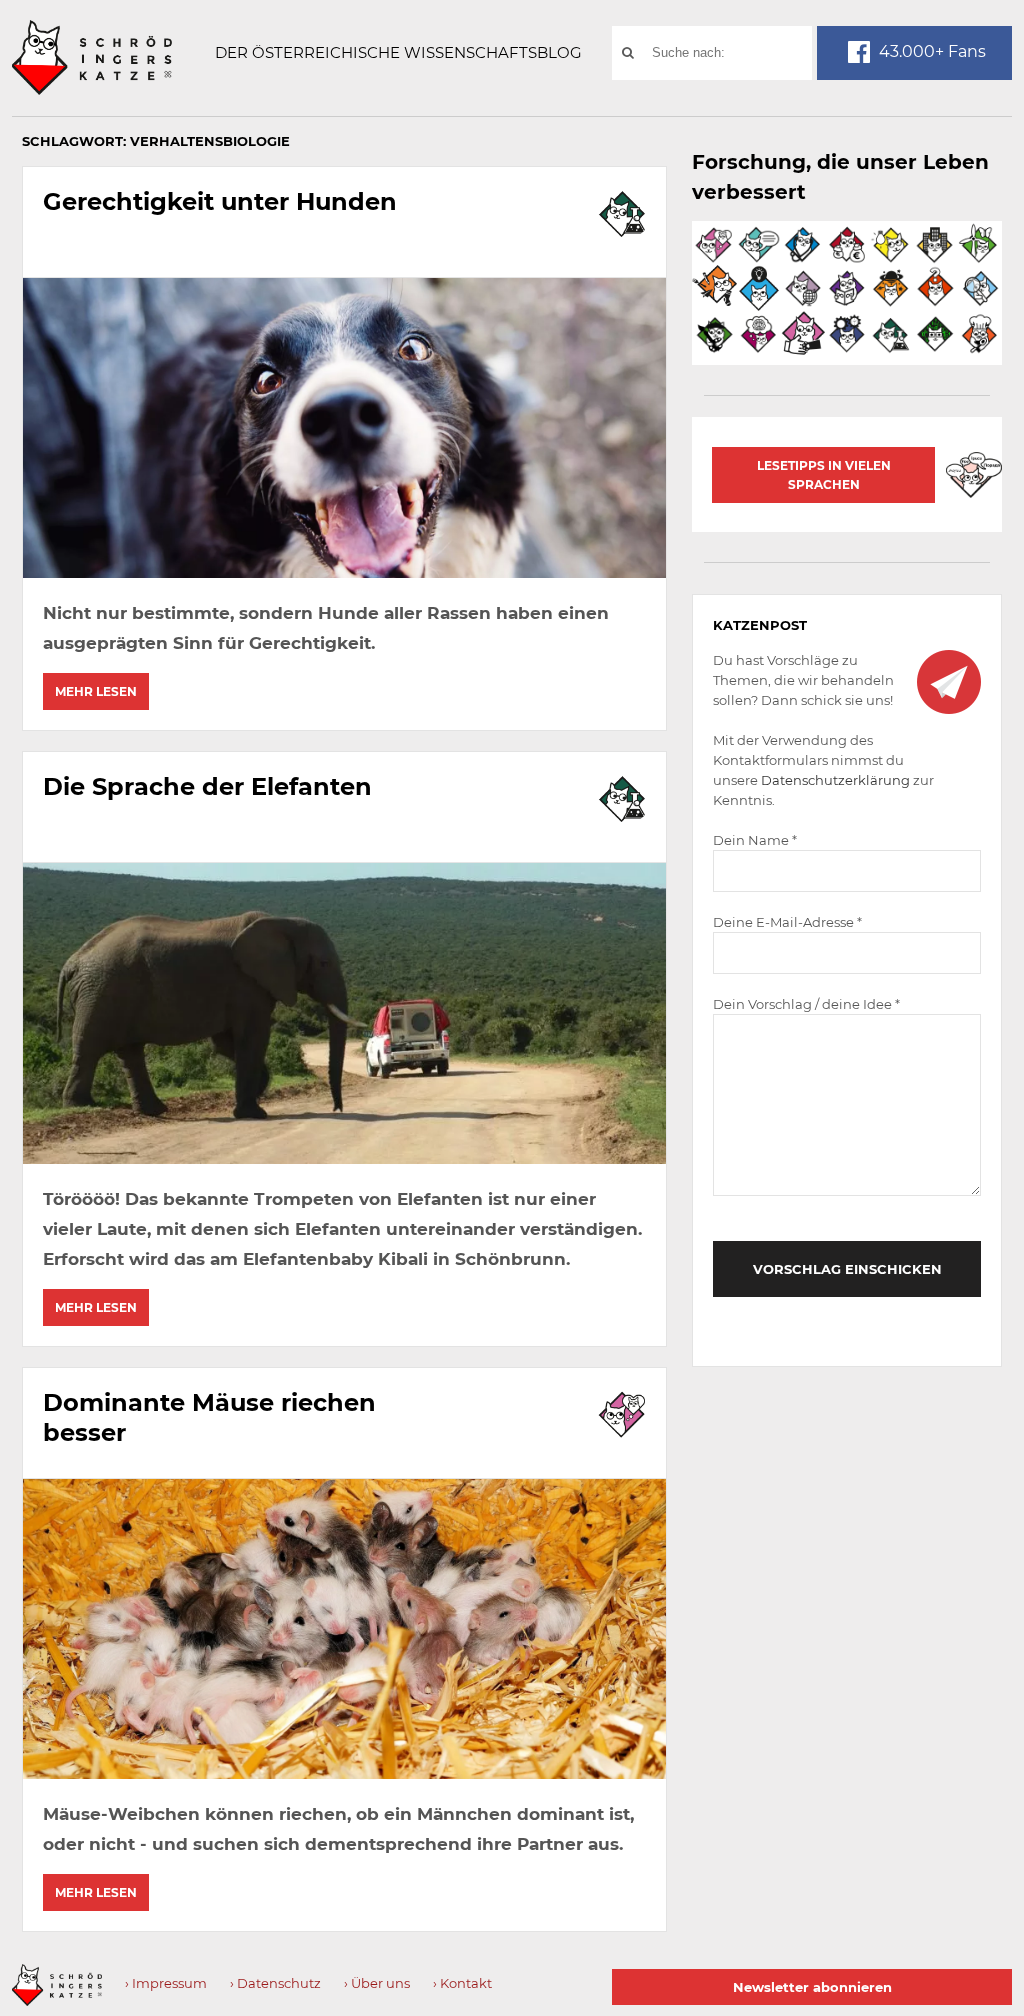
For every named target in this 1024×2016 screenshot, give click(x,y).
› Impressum (166, 1983)
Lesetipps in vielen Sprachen (824, 475)
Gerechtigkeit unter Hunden (220, 201)
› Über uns (377, 1983)
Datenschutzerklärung (835, 780)
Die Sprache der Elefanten (207, 786)
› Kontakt (462, 1983)
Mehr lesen (96, 691)
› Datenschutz (275, 1983)
